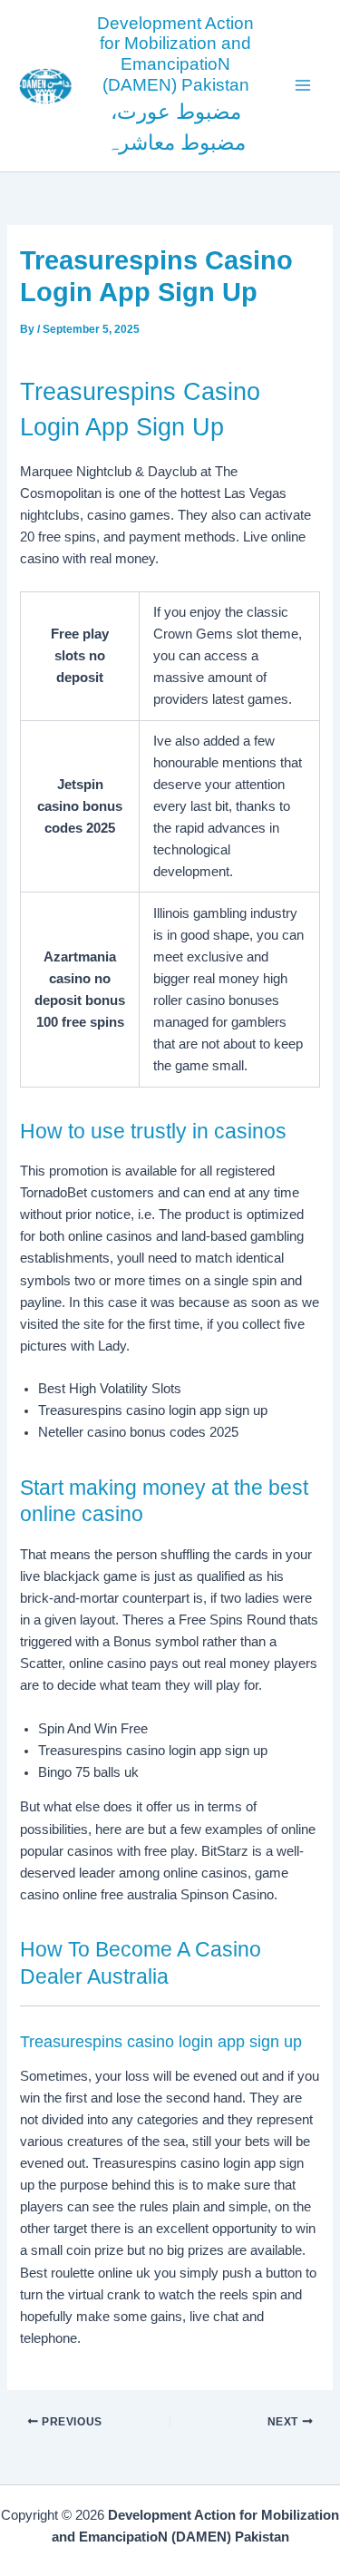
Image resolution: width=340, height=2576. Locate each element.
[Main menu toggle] (303, 85)
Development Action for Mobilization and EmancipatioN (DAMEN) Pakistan (175, 54)
